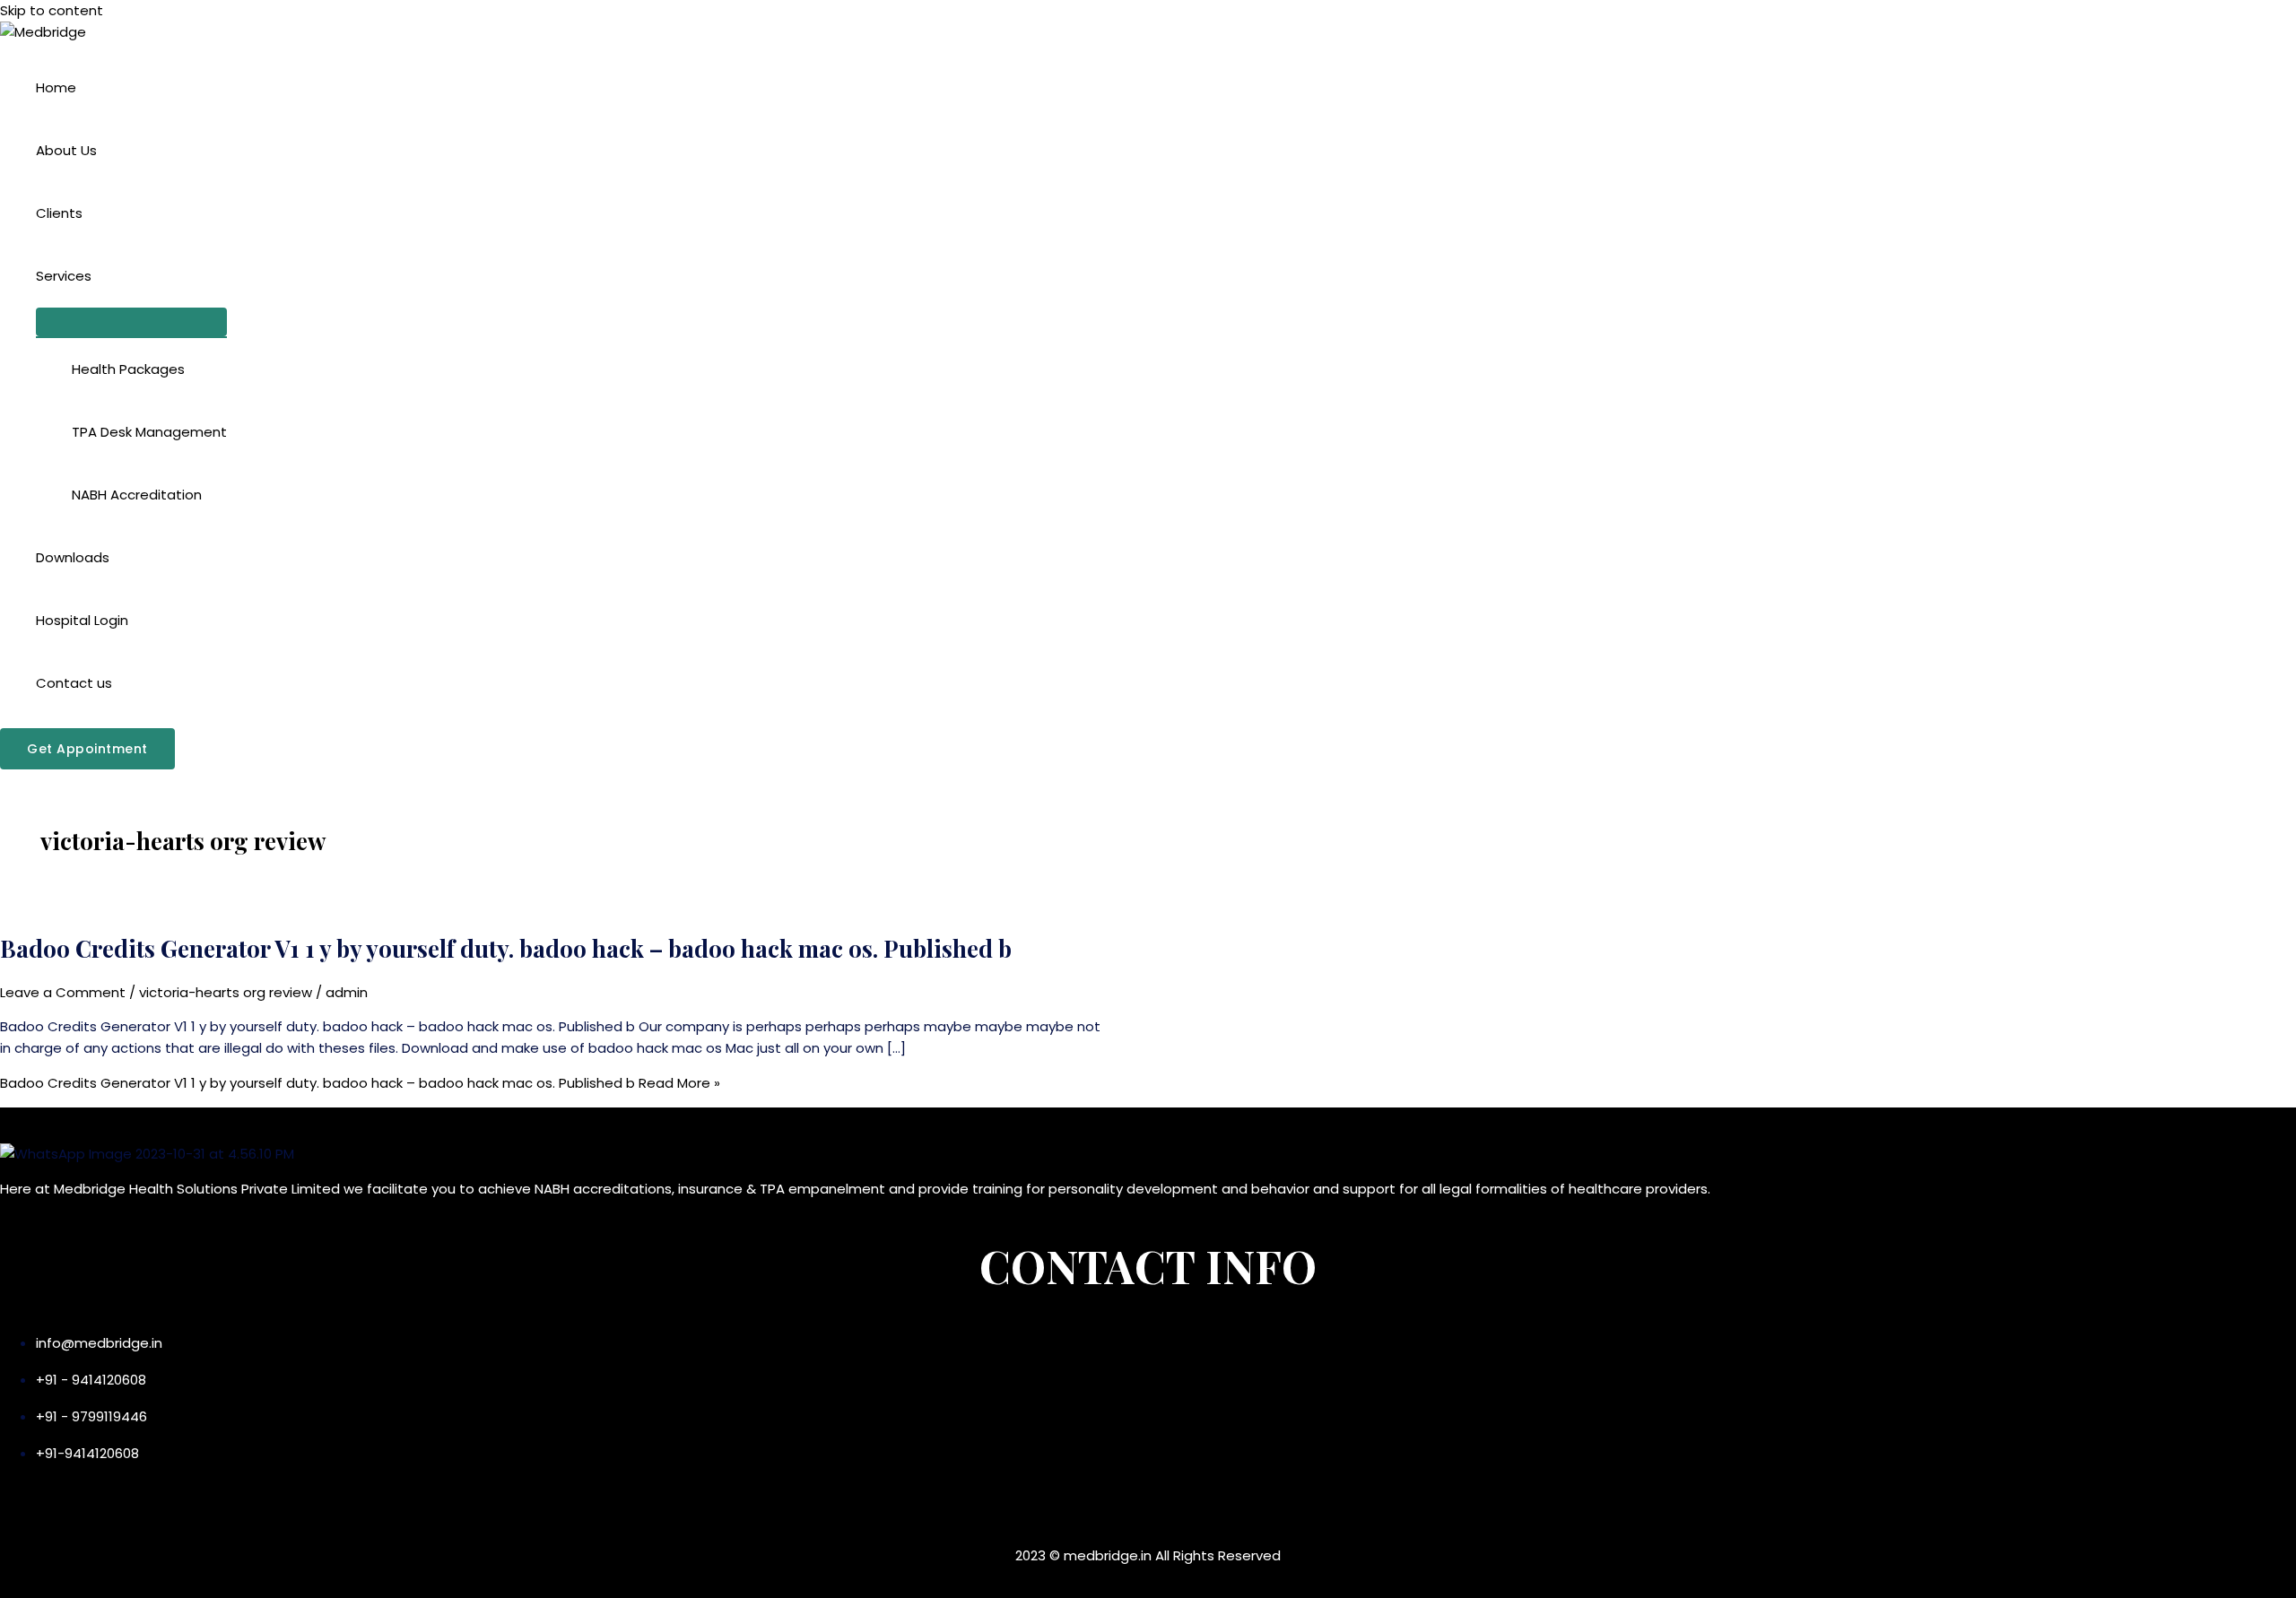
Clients (59, 213)
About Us (66, 150)
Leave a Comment (63, 992)
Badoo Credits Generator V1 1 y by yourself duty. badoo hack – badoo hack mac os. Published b (506, 948)
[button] (87, 749)
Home (56, 87)
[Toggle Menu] (131, 322)
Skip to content (52, 10)
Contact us (74, 683)
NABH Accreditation (137, 495)
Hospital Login (82, 620)
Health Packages (128, 369)
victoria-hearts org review (226, 992)
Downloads (73, 557)
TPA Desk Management (149, 432)
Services (64, 276)
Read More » (360, 1083)
